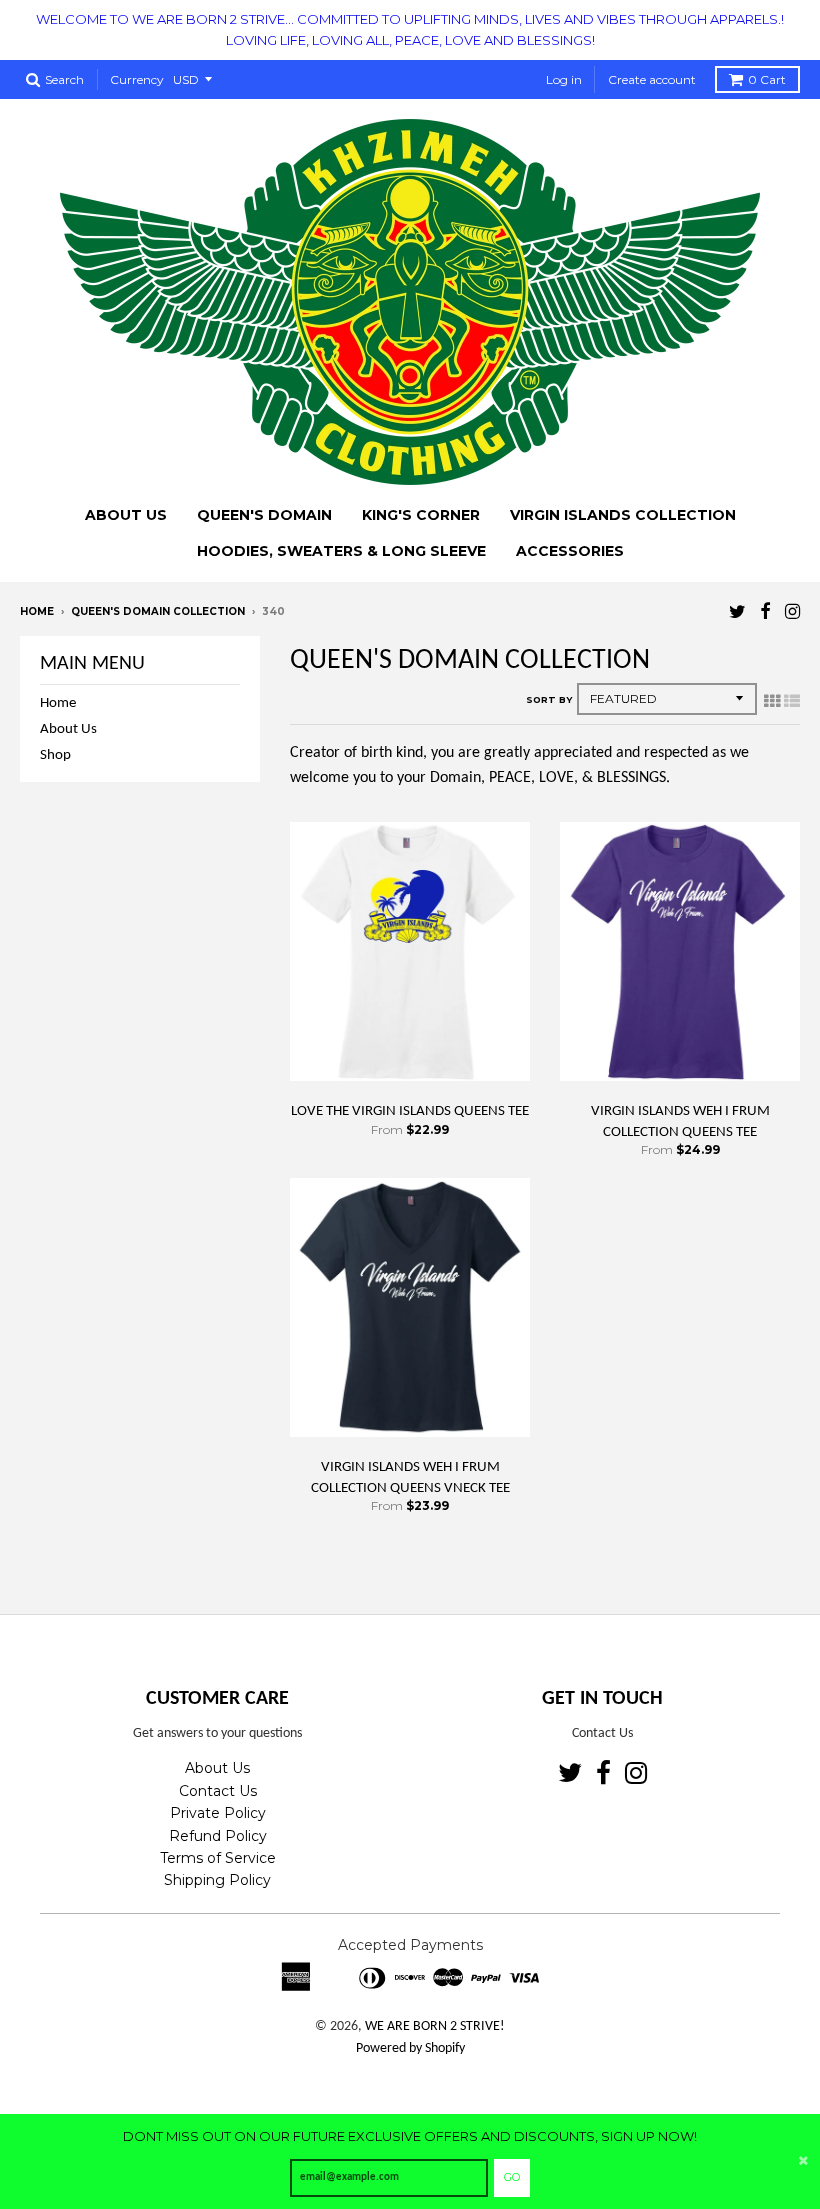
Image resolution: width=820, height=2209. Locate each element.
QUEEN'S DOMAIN (264, 515)
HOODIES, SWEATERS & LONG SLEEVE (341, 551)
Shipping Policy (217, 1880)
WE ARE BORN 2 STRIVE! (435, 2026)
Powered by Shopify (410, 2048)
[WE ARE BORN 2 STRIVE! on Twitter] (737, 613)
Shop (55, 755)
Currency (137, 79)
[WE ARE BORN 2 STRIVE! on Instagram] (792, 613)
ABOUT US (126, 515)
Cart (767, 79)
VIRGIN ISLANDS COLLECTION (623, 515)
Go (512, 2177)
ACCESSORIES (570, 551)
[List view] (792, 703)
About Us (68, 729)
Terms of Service (218, 1858)
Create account (652, 79)
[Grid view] (772, 703)
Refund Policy (218, 1836)
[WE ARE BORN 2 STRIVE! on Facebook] (765, 613)
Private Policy (218, 1813)
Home (37, 611)
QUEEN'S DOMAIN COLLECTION (158, 611)
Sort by (549, 699)
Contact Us (218, 1791)
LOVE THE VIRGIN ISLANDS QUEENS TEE (410, 1111)
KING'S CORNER (421, 515)
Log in (564, 79)
